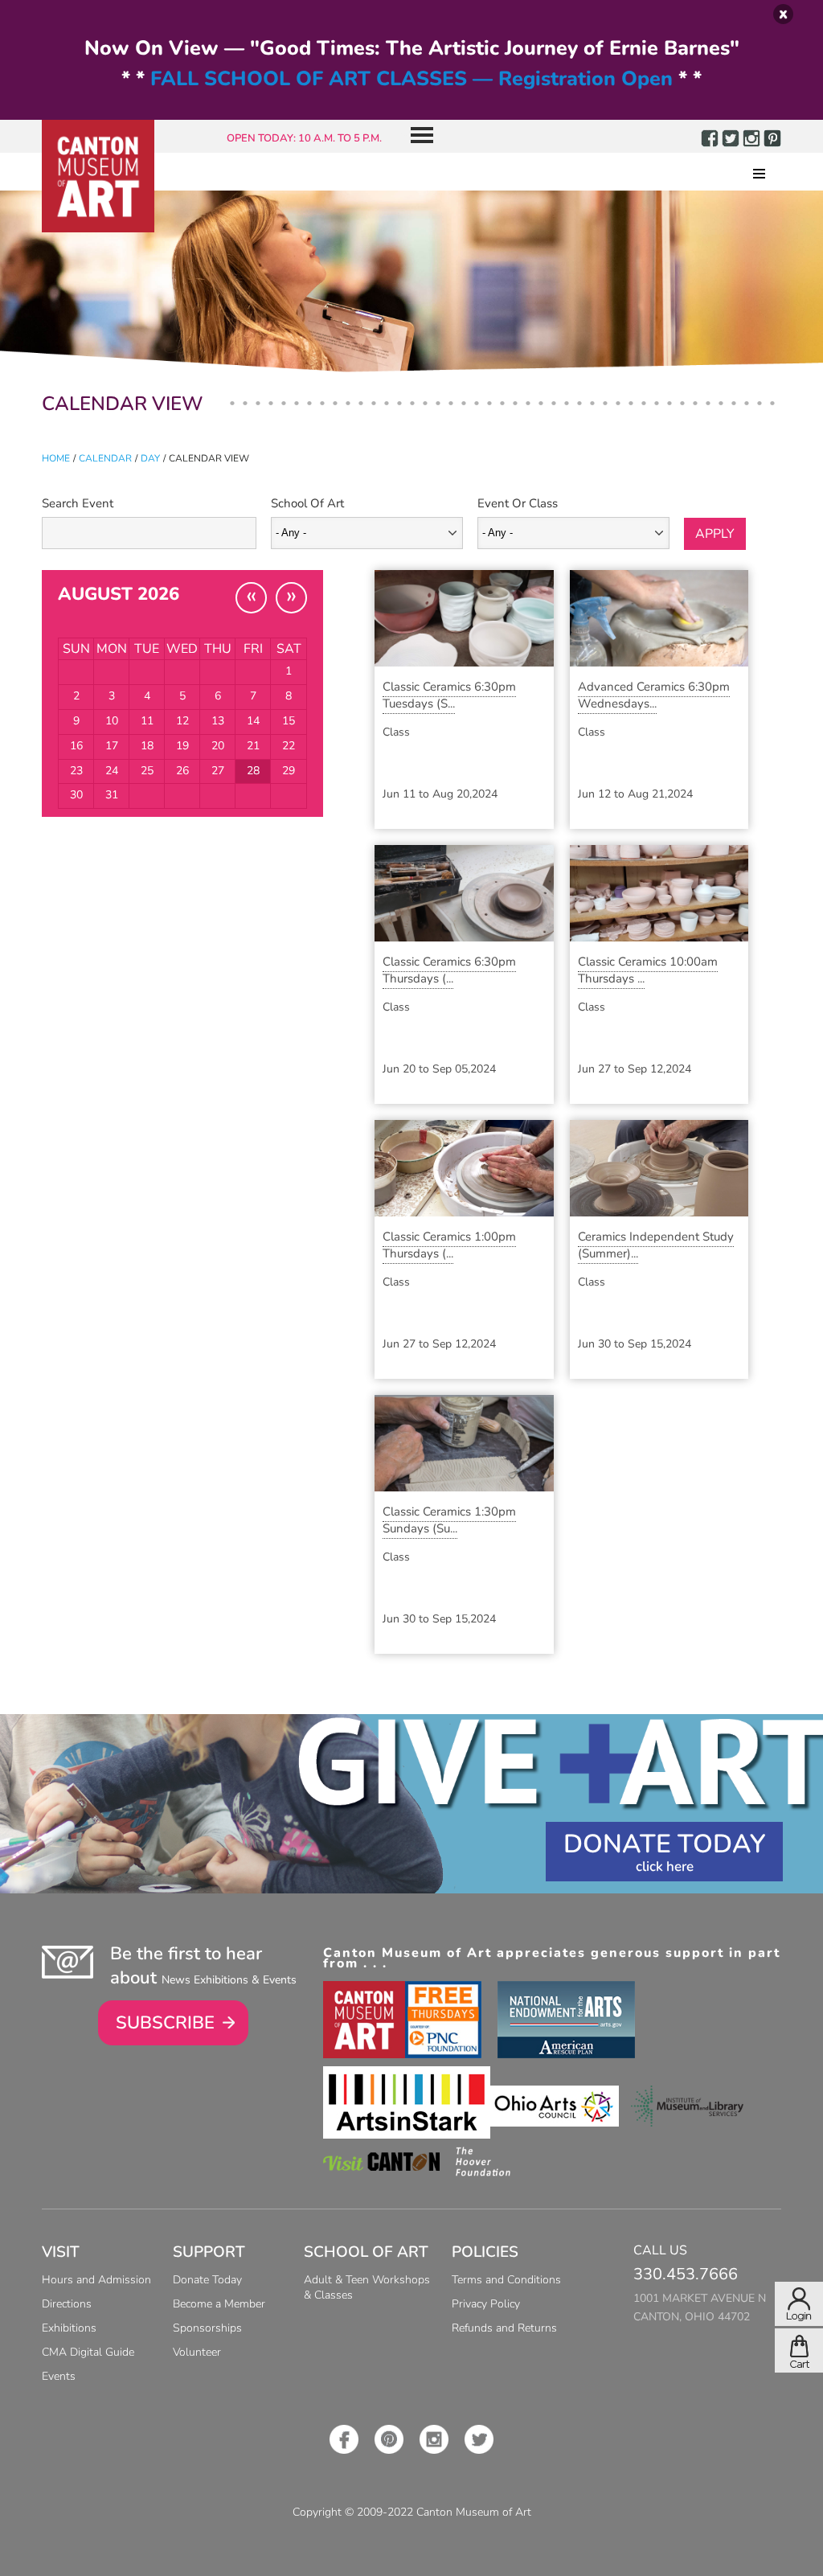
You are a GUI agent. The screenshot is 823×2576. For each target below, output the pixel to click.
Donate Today (664, 1844)
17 (112, 746)
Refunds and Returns (504, 2328)
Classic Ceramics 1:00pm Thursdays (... (449, 1245)
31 (112, 795)
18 (147, 746)
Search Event (78, 503)
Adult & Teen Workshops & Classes (367, 2287)
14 (253, 721)
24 (112, 771)
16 (76, 746)
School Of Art (307, 503)
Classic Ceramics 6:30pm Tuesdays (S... (449, 695)
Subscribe (165, 2023)
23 (76, 771)
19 (182, 746)
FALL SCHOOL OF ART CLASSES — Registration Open (411, 79)
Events (59, 2376)
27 (218, 771)
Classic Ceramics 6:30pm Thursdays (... (449, 970)
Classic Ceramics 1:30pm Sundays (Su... (449, 1520)
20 (218, 746)
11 (147, 721)
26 (182, 771)
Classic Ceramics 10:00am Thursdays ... (648, 970)
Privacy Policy (486, 2304)
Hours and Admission (96, 2280)
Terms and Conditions (506, 2280)
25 (147, 771)
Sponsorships (207, 2328)
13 (218, 721)
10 (112, 721)
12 (182, 721)
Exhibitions (69, 2328)
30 (76, 795)
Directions (67, 2304)
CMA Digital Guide (88, 2352)
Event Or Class (518, 503)
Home (56, 458)
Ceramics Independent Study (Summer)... (656, 1245)
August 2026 (119, 594)
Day (150, 458)
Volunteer (197, 2352)
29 (289, 771)
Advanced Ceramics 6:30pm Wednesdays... (654, 695)
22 (289, 746)
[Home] (98, 176)
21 (253, 746)
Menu (416, 136)
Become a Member (219, 2304)
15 (289, 721)
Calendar (105, 458)
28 (253, 771)
